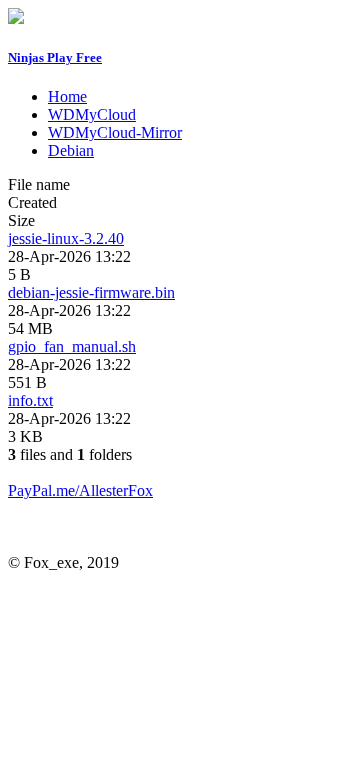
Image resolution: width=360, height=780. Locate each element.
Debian (71, 150)
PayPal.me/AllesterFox (80, 490)
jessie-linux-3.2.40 (66, 238)
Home (67, 96)
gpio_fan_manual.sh (72, 346)
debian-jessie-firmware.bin (91, 292)
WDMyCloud (92, 114)
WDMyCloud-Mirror (115, 132)
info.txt (30, 400)
